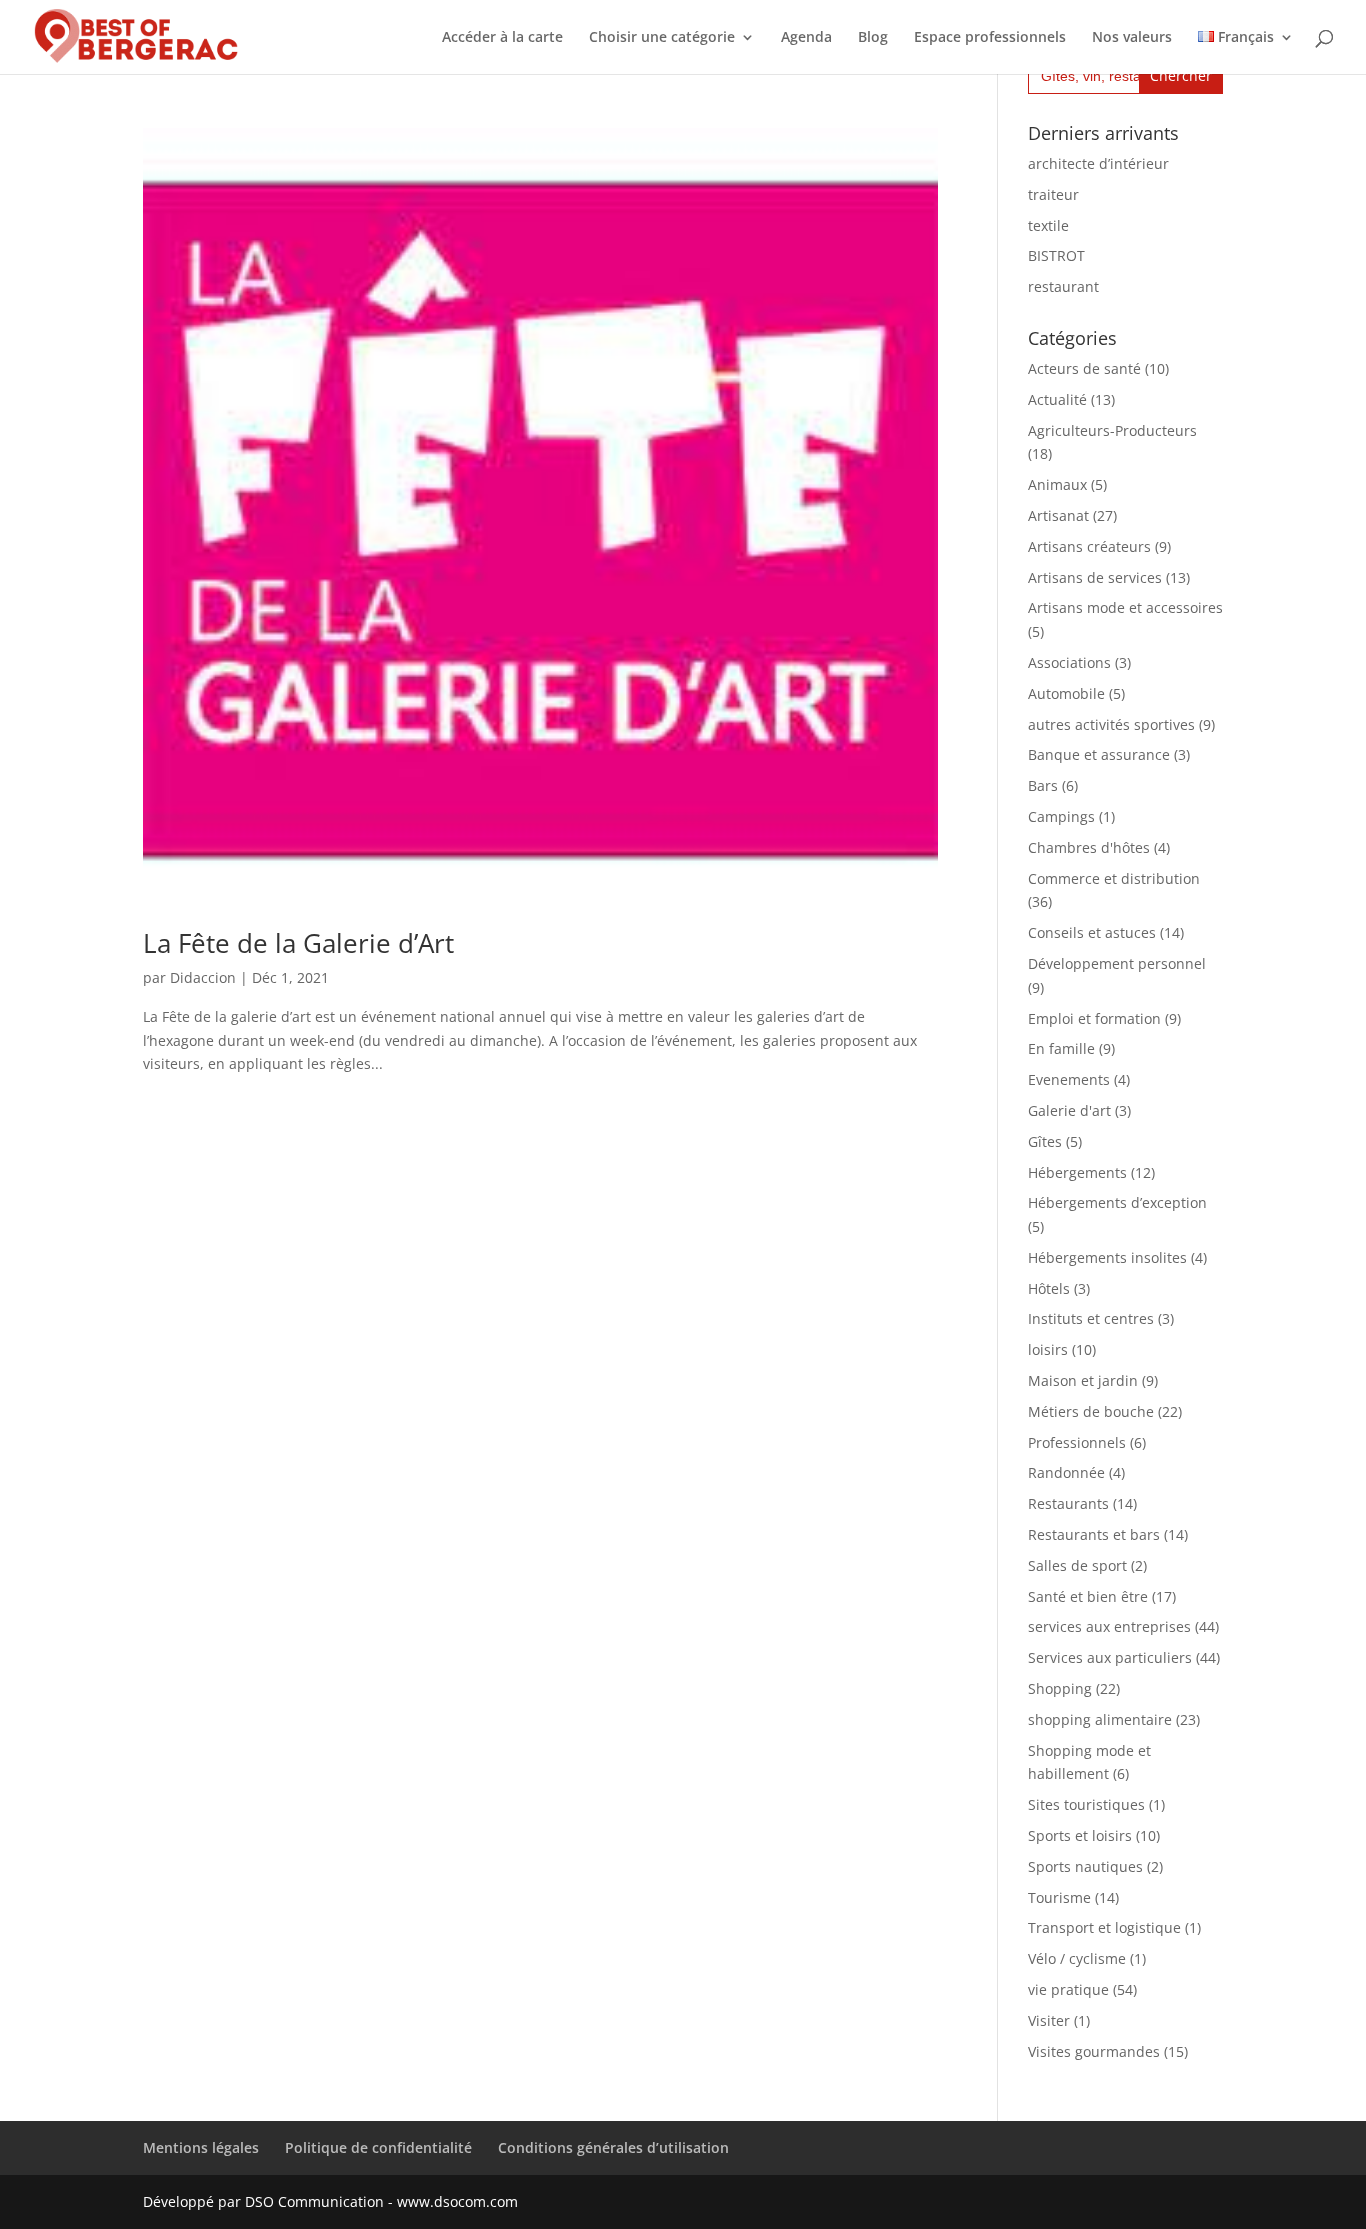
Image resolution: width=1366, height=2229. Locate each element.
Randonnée (1066, 1472)
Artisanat (1058, 515)
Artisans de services (1095, 577)
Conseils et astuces (1092, 932)
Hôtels (1049, 1288)
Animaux (1057, 484)
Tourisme (1059, 1897)
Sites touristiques (1086, 1804)
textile (1048, 225)
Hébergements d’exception (1117, 1202)
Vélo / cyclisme (1077, 1958)
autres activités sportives (1111, 724)
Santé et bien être (1088, 1596)
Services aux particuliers (1110, 1657)
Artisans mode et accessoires (1125, 607)
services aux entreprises (1109, 1626)
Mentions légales (201, 2147)
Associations (1069, 662)
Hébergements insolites (1107, 1257)
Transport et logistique (1104, 1927)
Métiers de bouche (1091, 1411)
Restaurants (1068, 1503)
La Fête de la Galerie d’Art (298, 943)
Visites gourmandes (1094, 2051)
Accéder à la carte (502, 38)
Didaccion (203, 977)
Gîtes (1045, 1141)
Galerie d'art (1069, 1110)
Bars (1043, 785)
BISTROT (1056, 255)
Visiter (1049, 2020)
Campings (1061, 816)
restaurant (1063, 286)
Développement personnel (1117, 963)
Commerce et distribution (1114, 878)
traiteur (1053, 194)
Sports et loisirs (1080, 1835)
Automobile (1066, 693)
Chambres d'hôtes (1089, 847)
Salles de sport (1077, 1565)
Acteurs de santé (1084, 368)
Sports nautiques (1085, 1866)
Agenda (806, 38)
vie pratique (1068, 1989)
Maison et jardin (1083, 1380)
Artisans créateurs (1089, 546)
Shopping (1060, 1688)
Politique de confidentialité (378, 2147)
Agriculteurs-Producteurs (1112, 430)
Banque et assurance (1099, 754)
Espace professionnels (990, 38)
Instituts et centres (1091, 1318)
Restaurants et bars (1094, 1534)
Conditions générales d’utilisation (613, 2147)
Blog (873, 38)
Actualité (1057, 399)
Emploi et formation (1094, 1018)
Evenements (1069, 1079)
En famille (1061, 1048)
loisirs (1048, 1349)
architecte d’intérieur (1098, 163)
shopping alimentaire (1100, 1719)
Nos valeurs (1132, 38)
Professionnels (1077, 1442)
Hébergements (1077, 1172)
